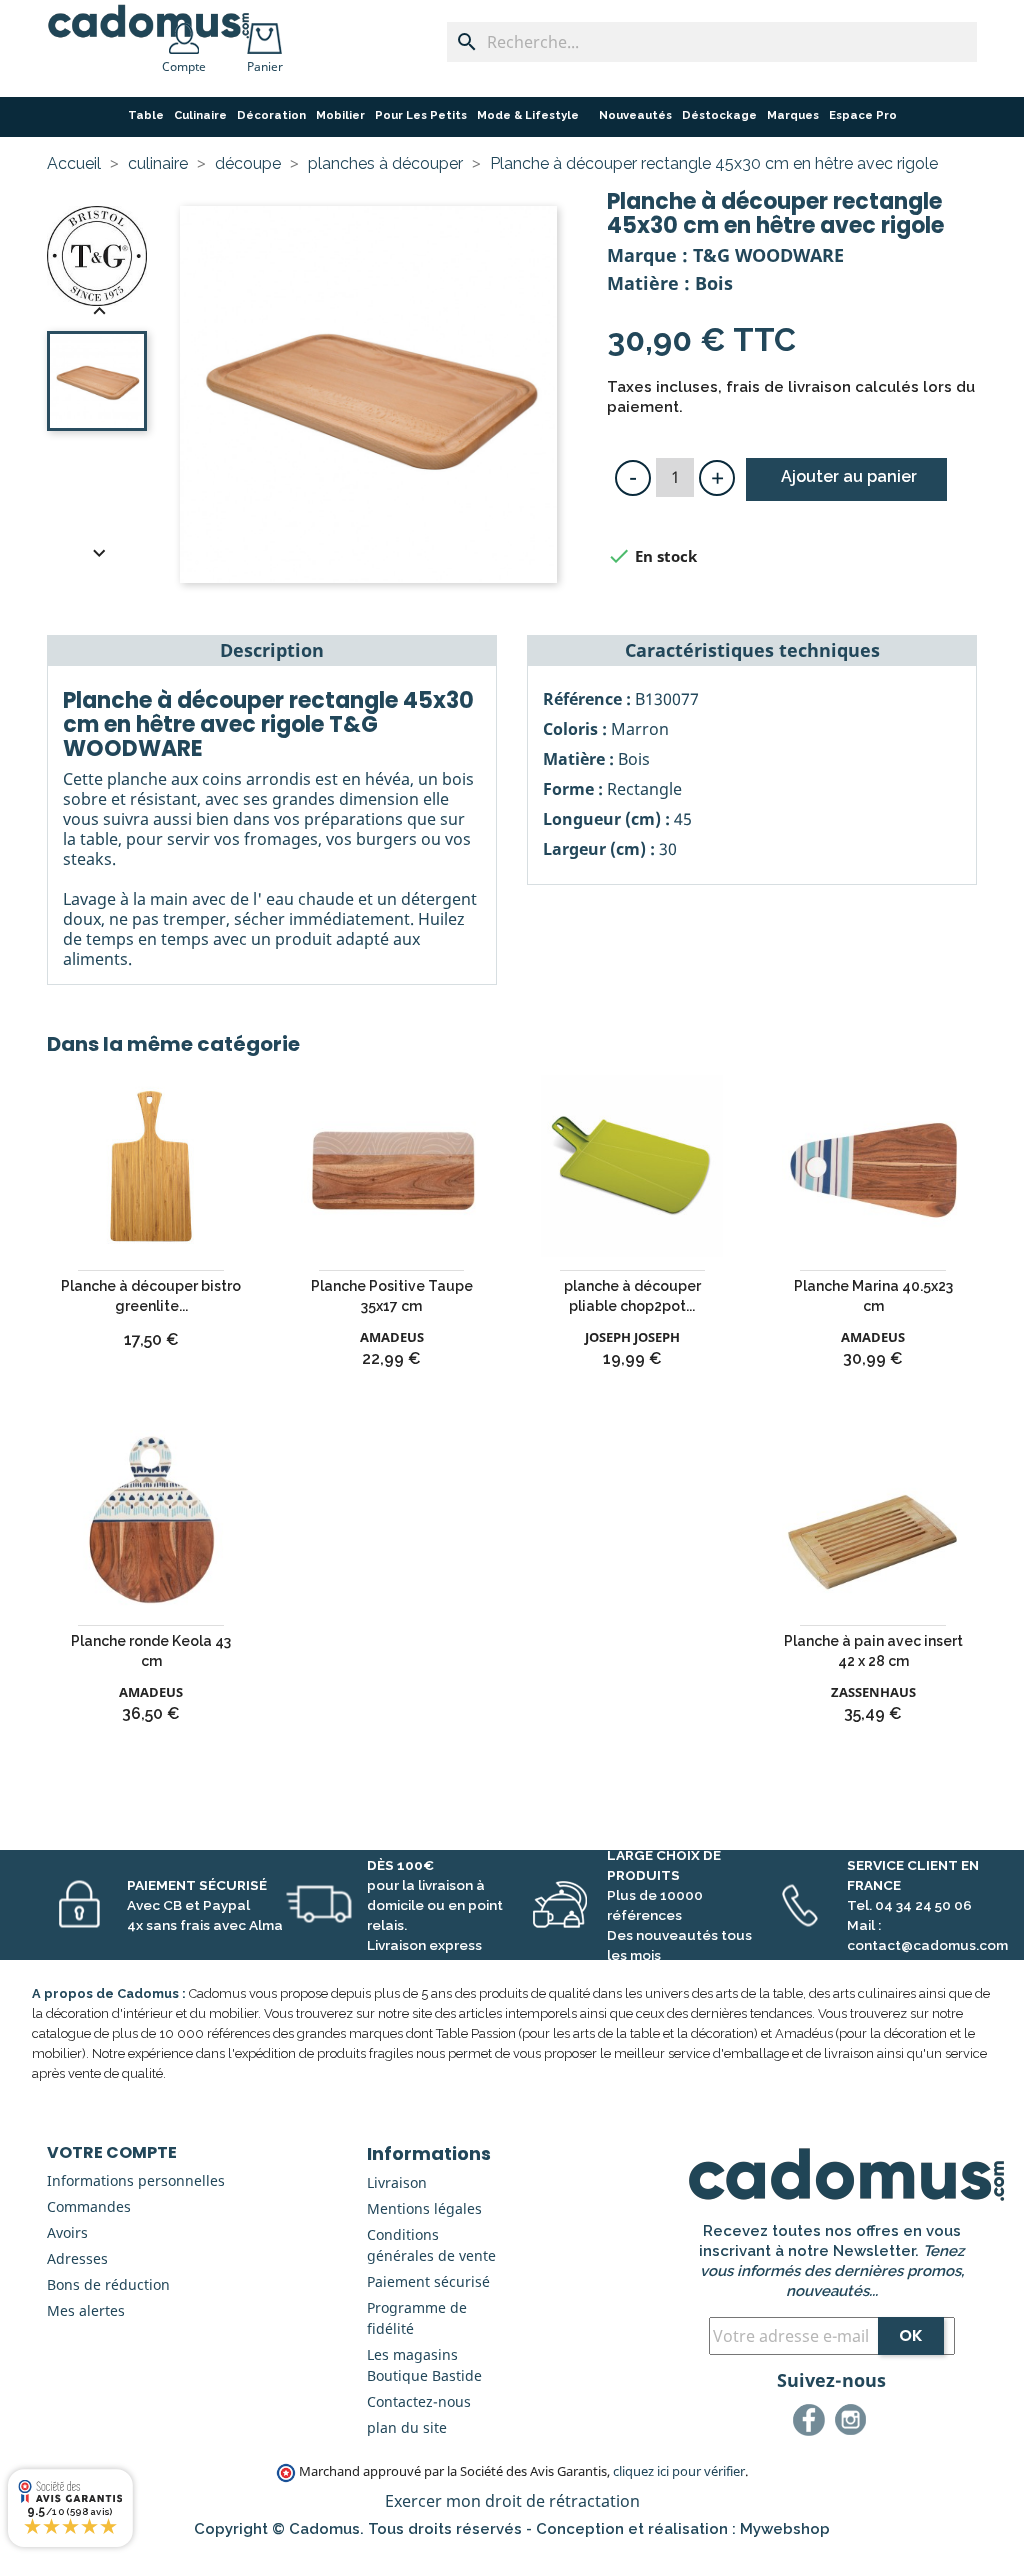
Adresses (77, 2258)
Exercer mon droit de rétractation (512, 2501)
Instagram (854, 2423)
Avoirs (67, 2232)
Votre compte (112, 2152)
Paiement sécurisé (428, 2281)
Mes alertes (86, 2310)
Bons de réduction (108, 2284)
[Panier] (269, 32)
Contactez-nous (419, 2401)
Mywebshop (785, 2529)
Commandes (89, 2206)
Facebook (812, 2423)
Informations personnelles (136, 2180)
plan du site (407, 2427)
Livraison (397, 2182)
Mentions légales (424, 2208)
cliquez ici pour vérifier (679, 2471)
